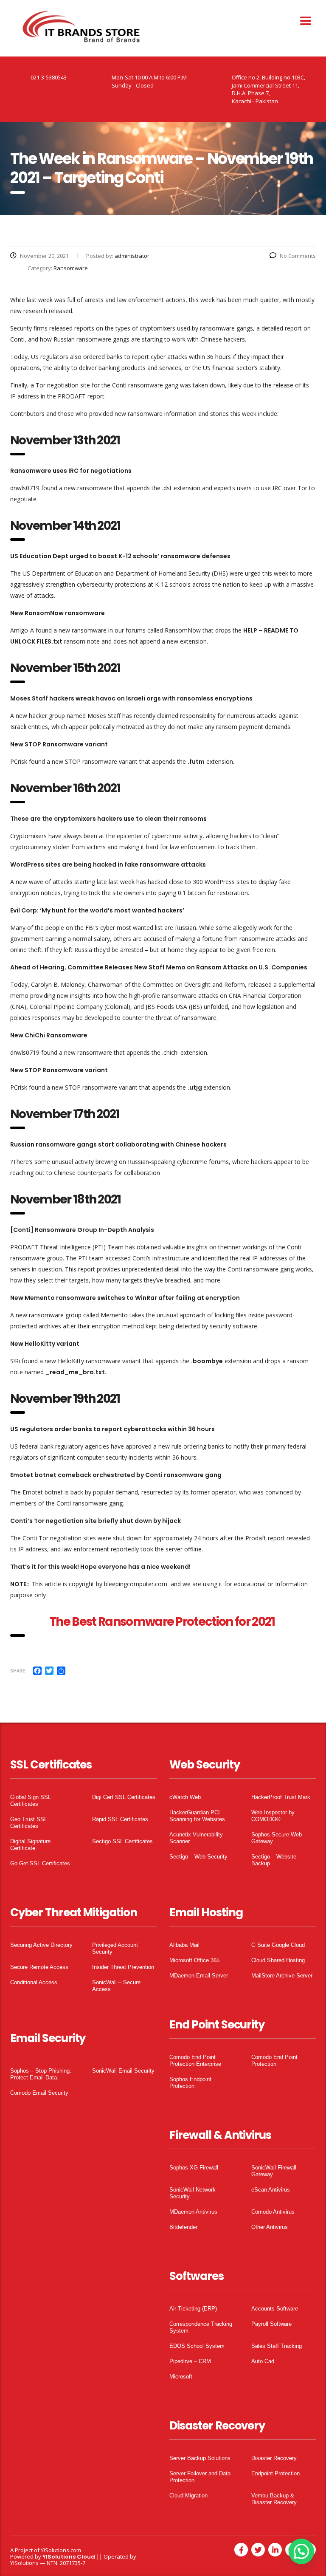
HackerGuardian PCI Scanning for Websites (197, 1816)
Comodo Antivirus (273, 2212)
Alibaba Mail (184, 1945)
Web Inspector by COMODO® (273, 1816)
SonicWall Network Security (193, 2193)
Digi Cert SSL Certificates (124, 1797)
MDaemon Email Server (199, 1976)
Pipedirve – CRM (190, 2361)
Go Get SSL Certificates (40, 1863)
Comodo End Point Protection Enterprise (195, 2061)
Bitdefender (183, 2227)
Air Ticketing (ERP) (193, 2309)
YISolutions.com (61, 2550)
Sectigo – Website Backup (274, 1860)
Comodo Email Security (39, 2093)
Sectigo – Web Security (198, 1857)
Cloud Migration (188, 2495)
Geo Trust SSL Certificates (29, 1823)
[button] (301, 2551)
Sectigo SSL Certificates (122, 1841)
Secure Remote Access (39, 1967)
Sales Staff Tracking (277, 2346)
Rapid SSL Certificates (120, 1819)
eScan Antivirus (271, 2190)
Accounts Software (275, 2309)
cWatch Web (185, 1797)
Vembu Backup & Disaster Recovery (274, 2499)
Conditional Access (34, 1982)
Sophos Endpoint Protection (190, 2083)
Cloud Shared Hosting (278, 1960)
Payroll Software (271, 2324)
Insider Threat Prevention (123, 1967)
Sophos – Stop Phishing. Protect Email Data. (41, 2074)
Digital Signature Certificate (30, 1845)
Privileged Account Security (115, 1948)
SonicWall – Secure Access (116, 1986)
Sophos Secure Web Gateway (277, 1838)
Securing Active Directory (41, 1945)
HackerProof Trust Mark (281, 1797)
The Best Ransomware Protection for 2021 (163, 1622)
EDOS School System (197, 2346)
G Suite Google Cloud (278, 1945)
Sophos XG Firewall (194, 2168)
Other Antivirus (270, 2227)
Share (18, 1671)
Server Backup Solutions (200, 2458)
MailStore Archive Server (282, 1976)
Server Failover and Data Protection (200, 2477)
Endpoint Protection (275, 2473)
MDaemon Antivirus (193, 2212)
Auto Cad (263, 2361)
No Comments (298, 256)
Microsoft (181, 2377)
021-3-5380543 (49, 77)
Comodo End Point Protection (274, 2061)
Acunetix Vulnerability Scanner (196, 1838)
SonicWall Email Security (123, 2071)
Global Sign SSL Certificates (31, 1801)
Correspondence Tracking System (201, 2327)
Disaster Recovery (274, 2458)
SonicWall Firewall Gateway (274, 2171)
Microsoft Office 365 (194, 1960)
